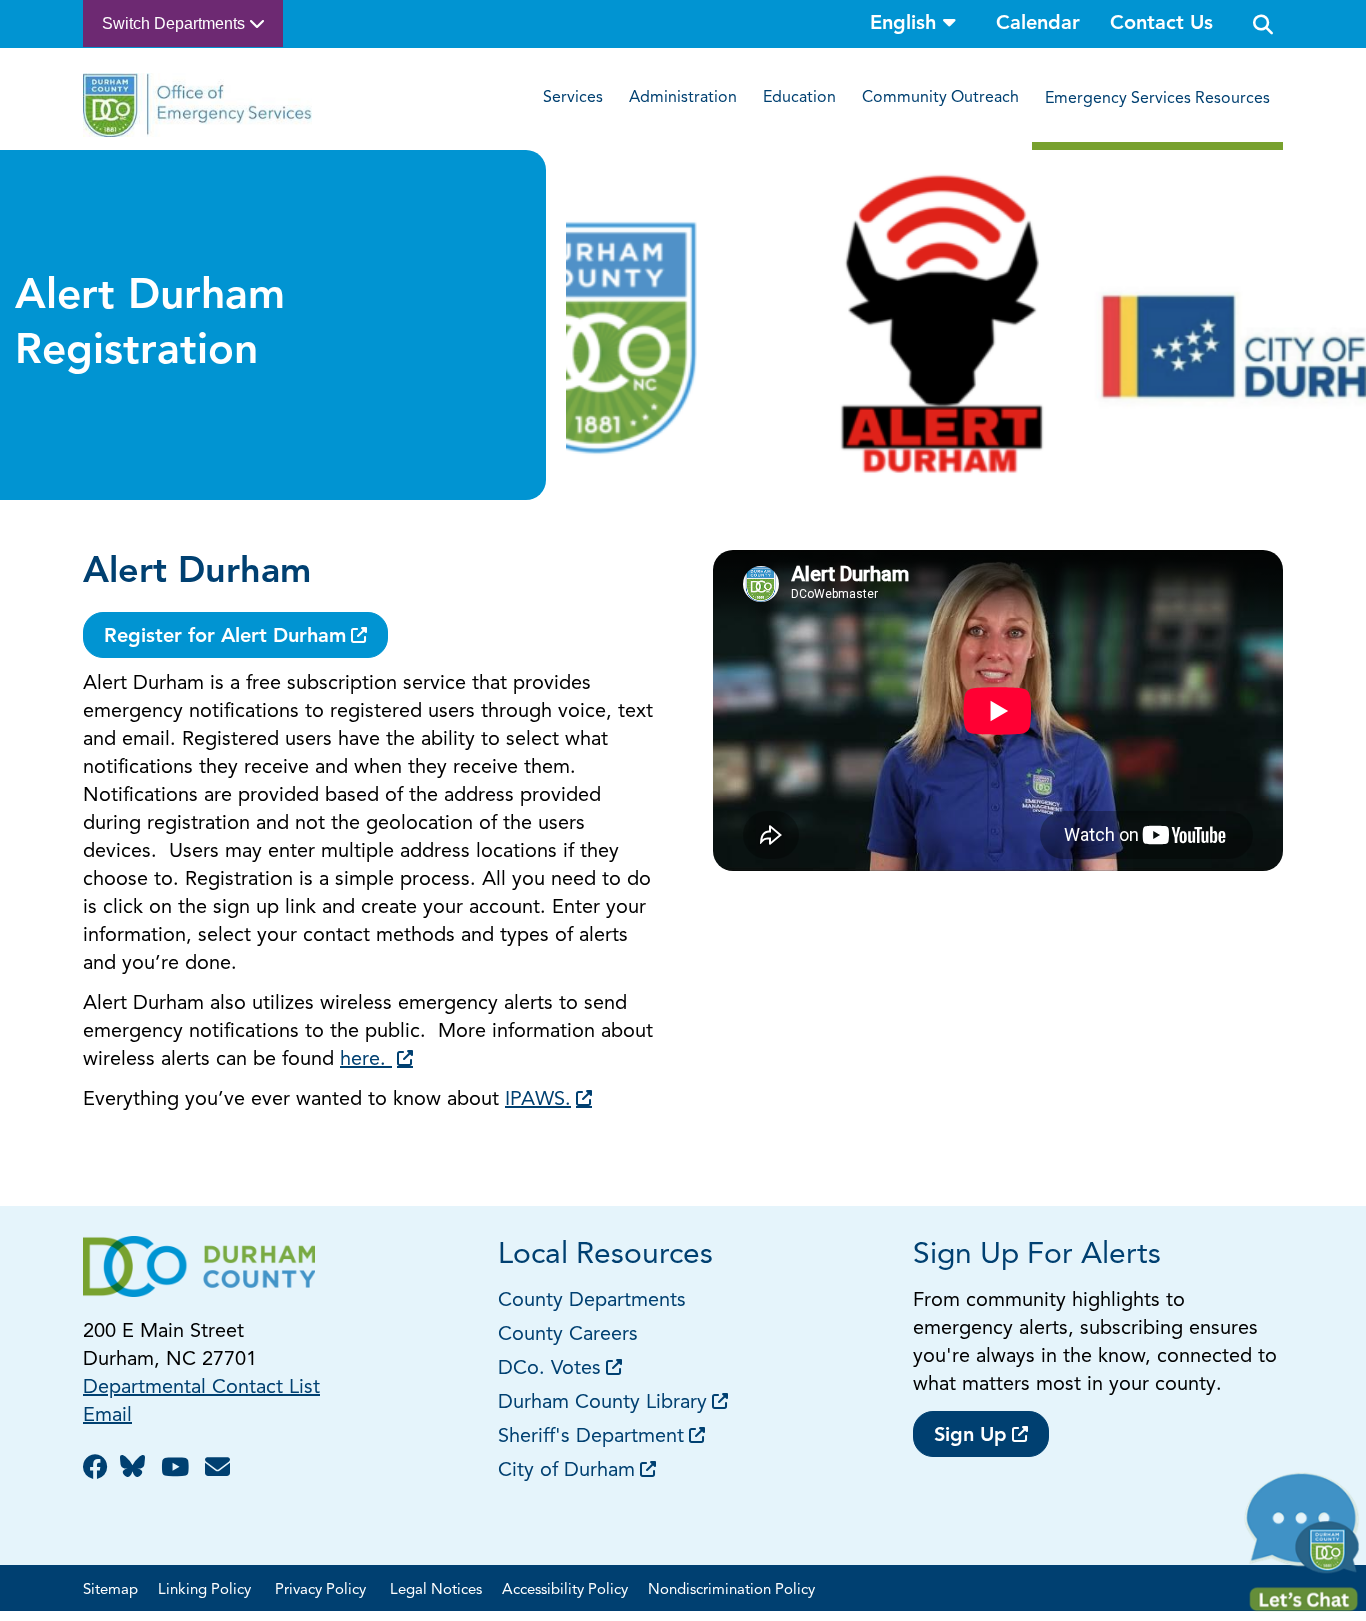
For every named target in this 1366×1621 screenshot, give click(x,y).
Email (107, 1416)
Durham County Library (602, 1403)
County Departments (595, 1301)
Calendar (1038, 24)
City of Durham (566, 1471)
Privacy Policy (322, 1590)
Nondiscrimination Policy (731, 1590)
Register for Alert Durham (225, 637)
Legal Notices (436, 1590)
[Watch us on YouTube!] (178, 1469)
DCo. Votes (549, 1369)
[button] (1303, 1546)
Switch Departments (175, 23)
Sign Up (970, 1436)
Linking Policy (206, 1590)
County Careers (568, 1335)
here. (366, 1060)
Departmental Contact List (201, 1388)
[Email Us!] (220, 1469)
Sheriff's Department (591, 1437)
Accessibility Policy (565, 1590)
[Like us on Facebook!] (98, 1469)
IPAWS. (538, 1100)
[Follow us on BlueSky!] (137, 1469)
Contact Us (1161, 24)
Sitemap (110, 1590)
